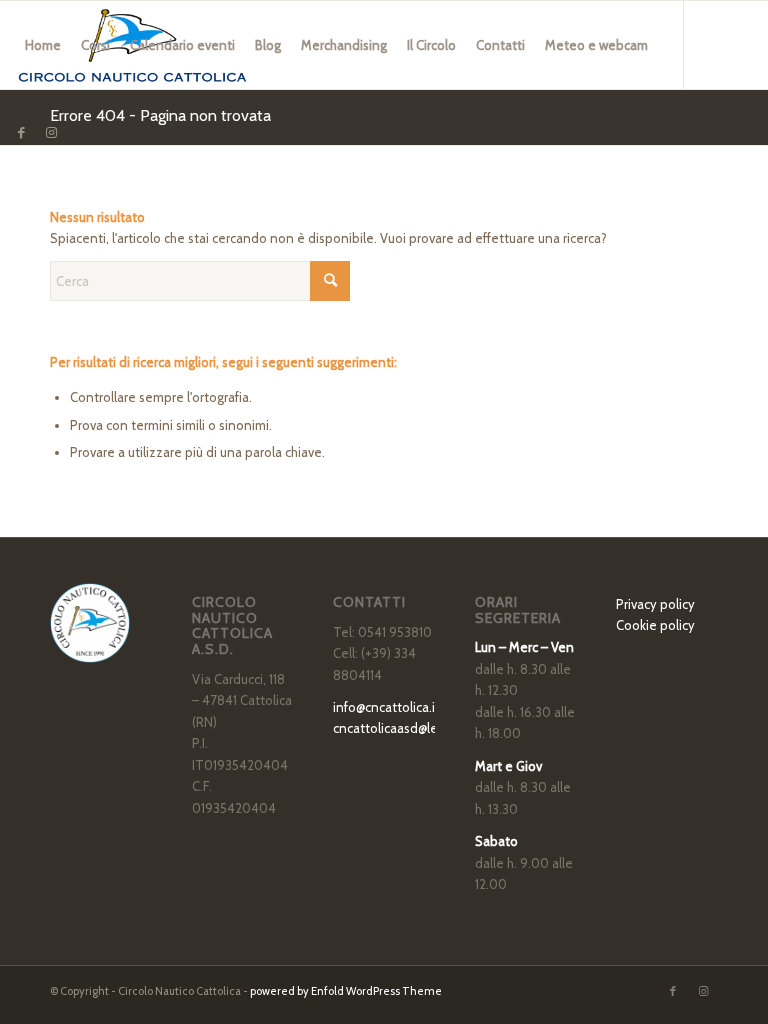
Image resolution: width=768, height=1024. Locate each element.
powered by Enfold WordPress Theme (346, 991)
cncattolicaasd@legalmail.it (411, 728)
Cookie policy (655, 625)
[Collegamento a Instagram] (51, 132)
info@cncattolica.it (386, 707)
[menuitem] (43, 45)
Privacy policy (655, 604)
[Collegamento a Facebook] (21, 132)
